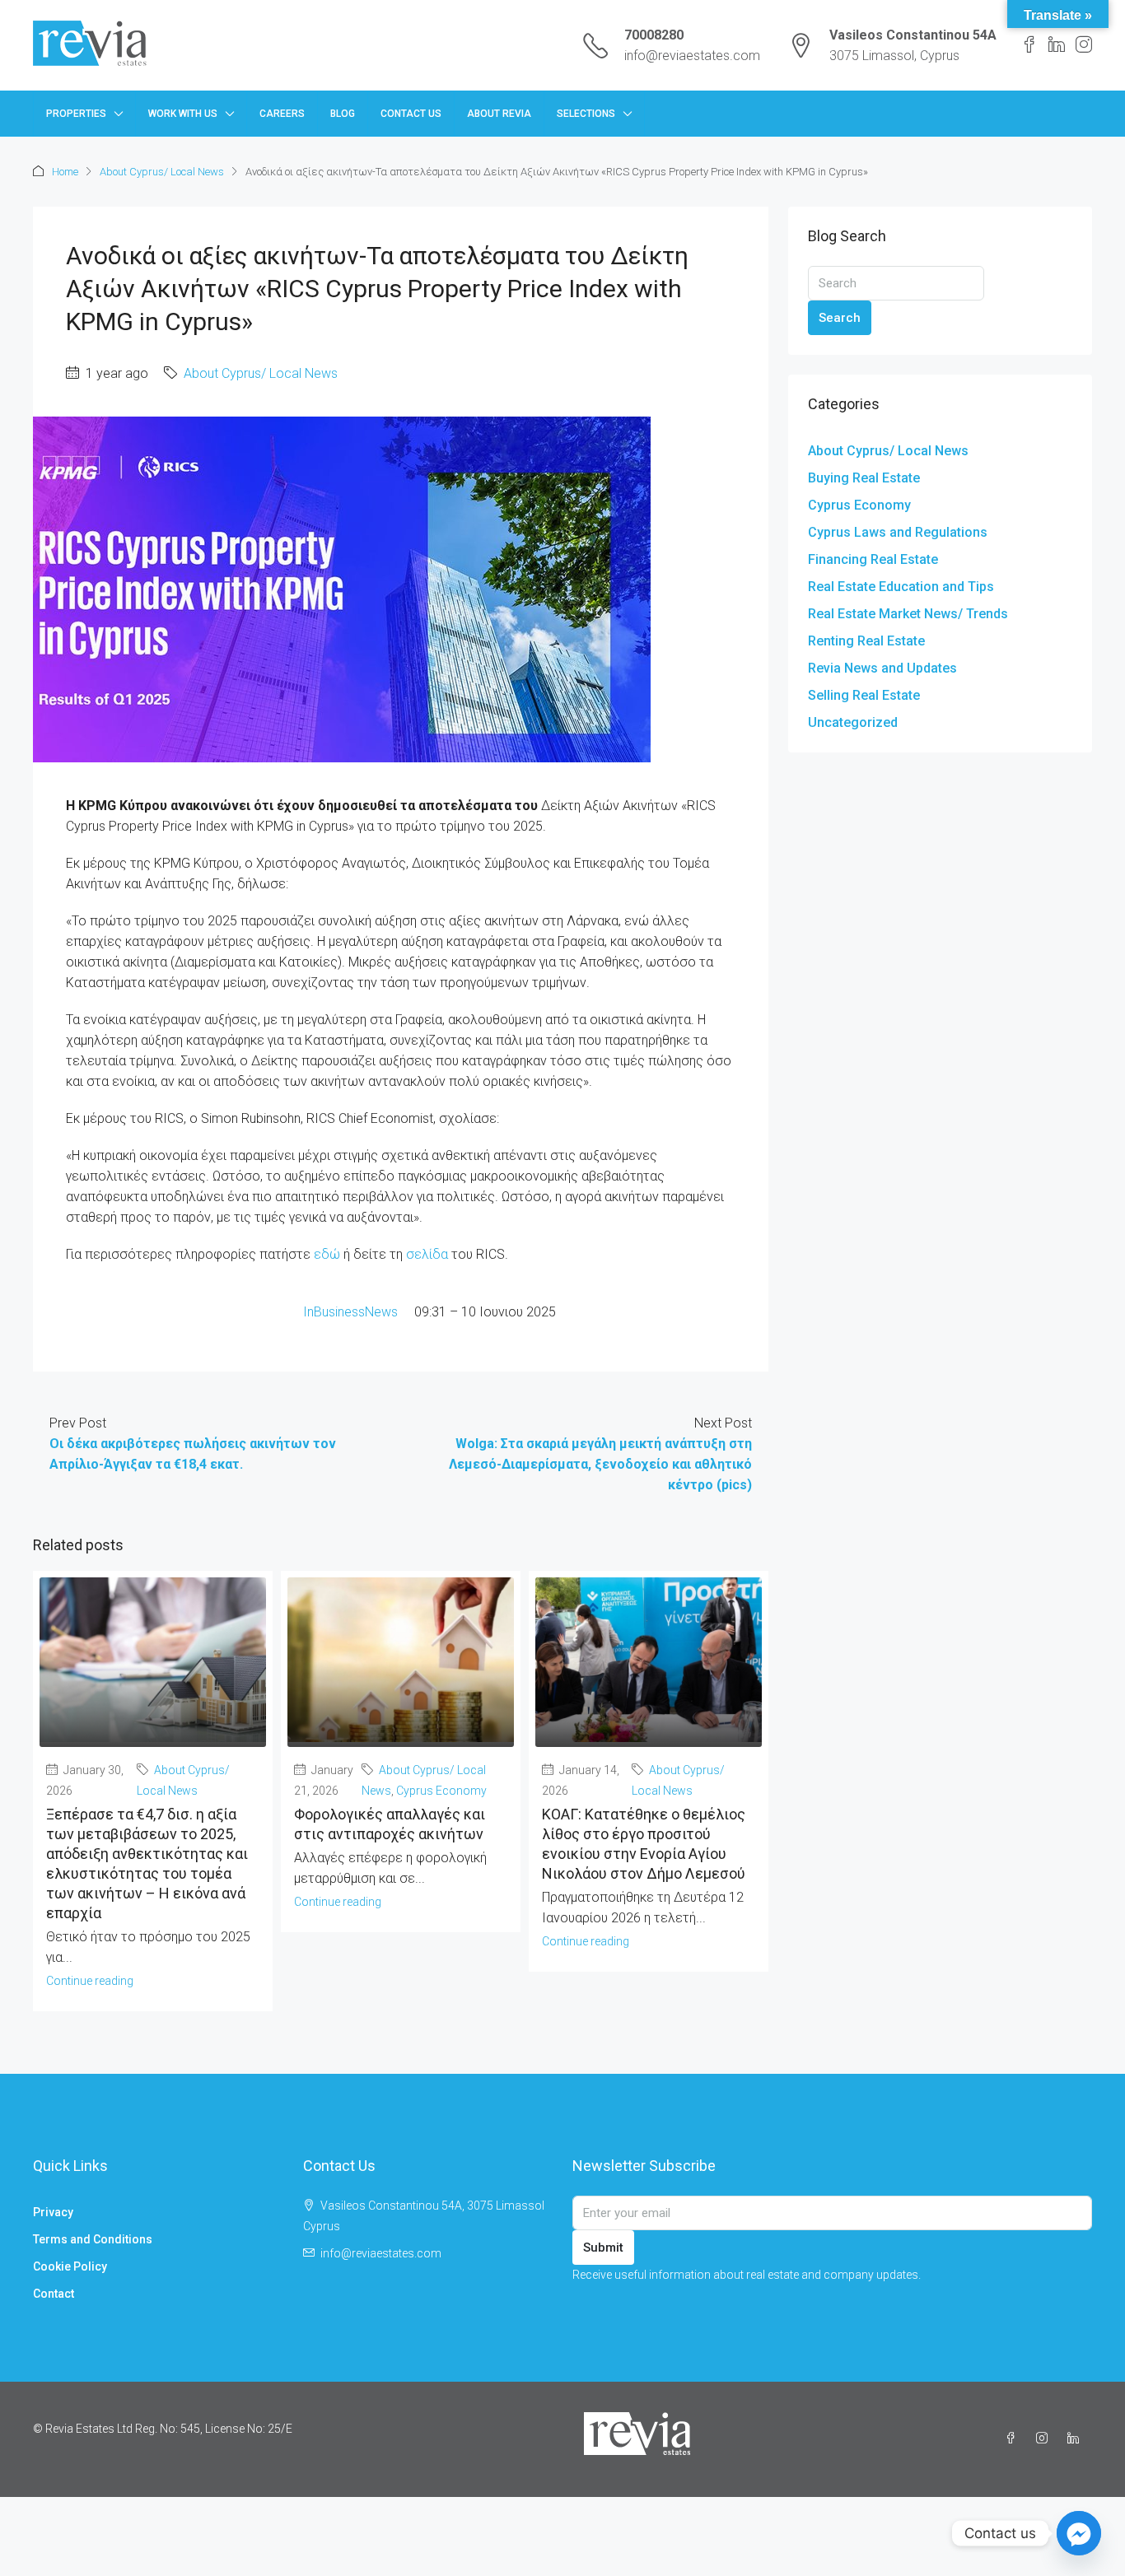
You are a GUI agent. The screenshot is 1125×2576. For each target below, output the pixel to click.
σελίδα (427, 1254)
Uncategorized (853, 722)
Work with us (183, 114)
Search (840, 318)
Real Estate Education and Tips (901, 587)
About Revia (499, 114)
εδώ (327, 1254)
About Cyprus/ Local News (162, 172)
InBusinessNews (359, 1312)
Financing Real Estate (873, 559)
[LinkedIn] (1076, 2439)
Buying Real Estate (864, 478)
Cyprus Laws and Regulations (898, 532)
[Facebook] (1014, 2439)
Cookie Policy (70, 2266)
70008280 (654, 35)
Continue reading (90, 1981)
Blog (343, 114)
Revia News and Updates (882, 668)
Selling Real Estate (864, 695)
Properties (76, 114)
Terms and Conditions (93, 2239)
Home (65, 172)
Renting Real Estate (866, 641)
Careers (282, 114)
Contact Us (411, 114)
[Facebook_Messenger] (1079, 2533)
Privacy (53, 2212)
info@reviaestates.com (692, 56)
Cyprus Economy (441, 1791)
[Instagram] (1045, 2439)
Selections (586, 114)
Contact (54, 2294)
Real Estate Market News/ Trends (908, 614)
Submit (603, 2248)
